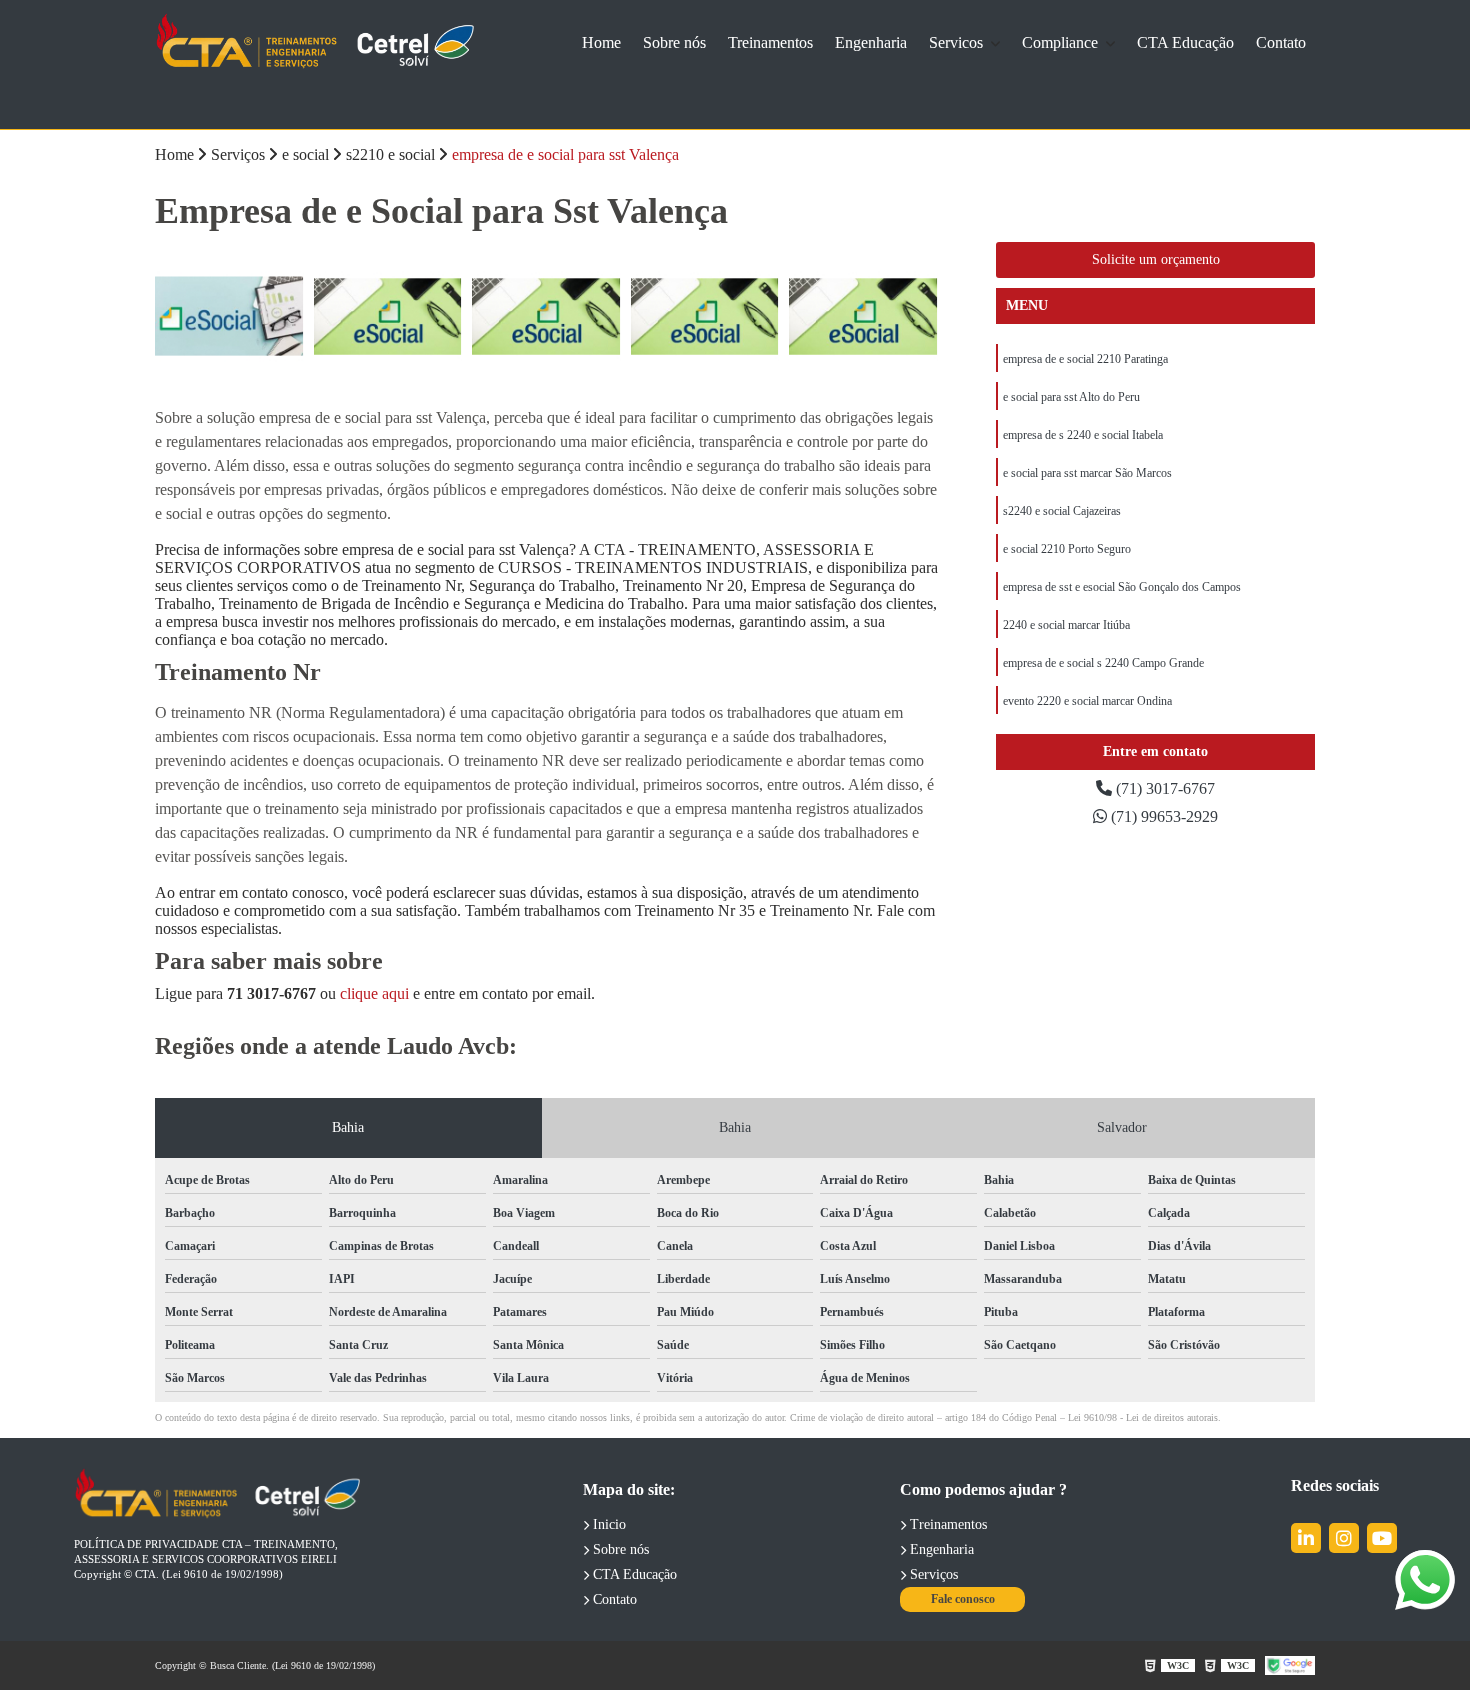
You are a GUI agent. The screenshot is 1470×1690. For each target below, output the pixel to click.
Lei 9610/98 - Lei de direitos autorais (1143, 1417)
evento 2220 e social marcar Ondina (1087, 701)
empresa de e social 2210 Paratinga (1085, 359)
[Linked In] (1306, 1538)
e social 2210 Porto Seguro (1067, 549)
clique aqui (374, 993)
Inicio (607, 1524)
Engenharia (871, 42)
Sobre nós (674, 42)
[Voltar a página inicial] (314, 42)
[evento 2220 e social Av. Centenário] (546, 316)
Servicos (958, 42)
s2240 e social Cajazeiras (1062, 511)
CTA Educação (1185, 42)
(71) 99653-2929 (1162, 816)
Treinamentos (770, 42)
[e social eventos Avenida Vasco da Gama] (388, 316)
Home (601, 42)
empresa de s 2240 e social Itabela (1083, 435)
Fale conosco (963, 1599)
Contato (1281, 42)
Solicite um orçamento (1156, 259)
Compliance (1062, 42)
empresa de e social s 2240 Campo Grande (1103, 663)
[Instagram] (1344, 1538)
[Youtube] (1382, 1538)
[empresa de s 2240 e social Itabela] (229, 316)
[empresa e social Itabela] (863, 316)
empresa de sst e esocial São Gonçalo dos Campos (1122, 587)
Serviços (932, 1574)
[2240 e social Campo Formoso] (705, 316)
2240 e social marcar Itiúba (1066, 625)
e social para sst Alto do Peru (1071, 397)
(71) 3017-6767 (1163, 788)
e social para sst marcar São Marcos (1087, 473)
